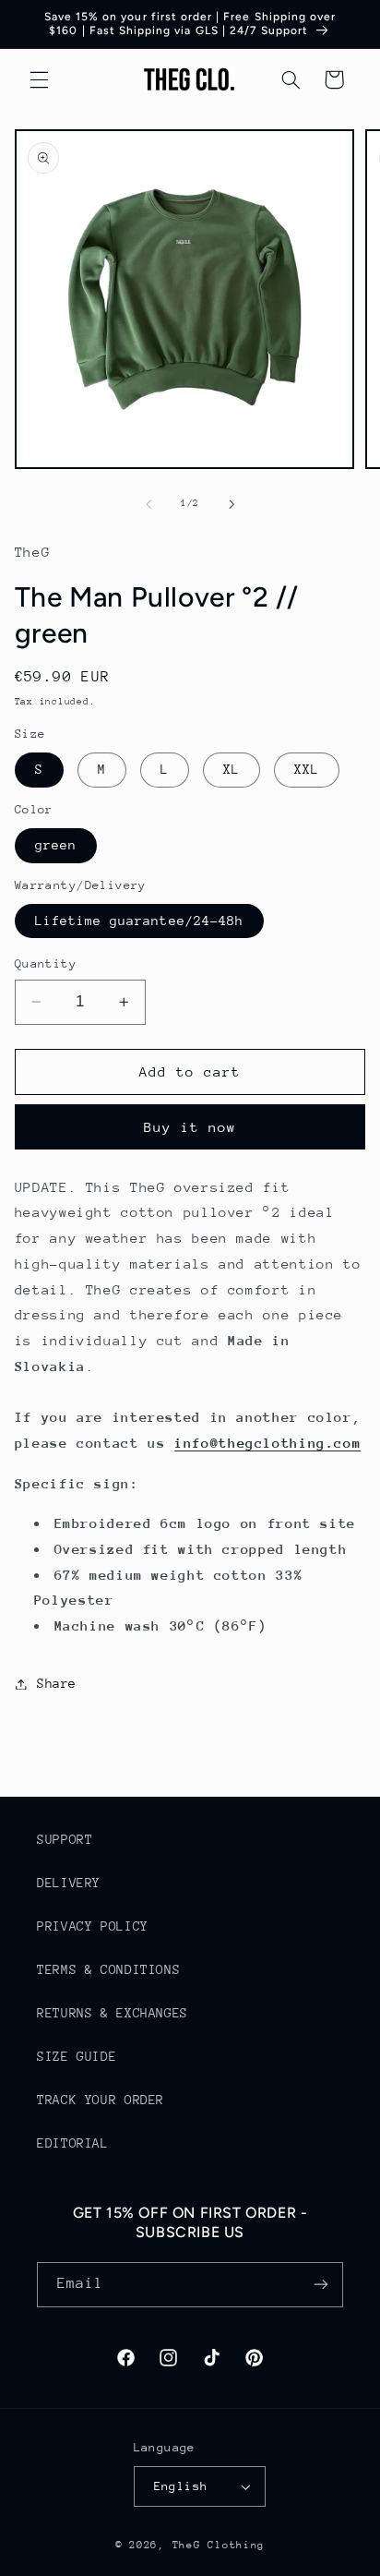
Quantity (46, 963)
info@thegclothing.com (267, 1443)
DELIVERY (69, 1883)
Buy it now (190, 1127)
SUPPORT (65, 1839)
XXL (307, 769)
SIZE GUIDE (77, 2056)
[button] (39, 79)
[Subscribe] (321, 2285)
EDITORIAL (73, 2143)
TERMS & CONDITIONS (108, 1969)
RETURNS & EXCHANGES (113, 2013)
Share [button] (57, 1683)
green (56, 845)
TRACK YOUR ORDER (101, 2100)
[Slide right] (232, 504)
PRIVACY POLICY (93, 1926)
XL (232, 769)
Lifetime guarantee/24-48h (139, 921)
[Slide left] (148, 504)
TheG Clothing (219, 2545)
